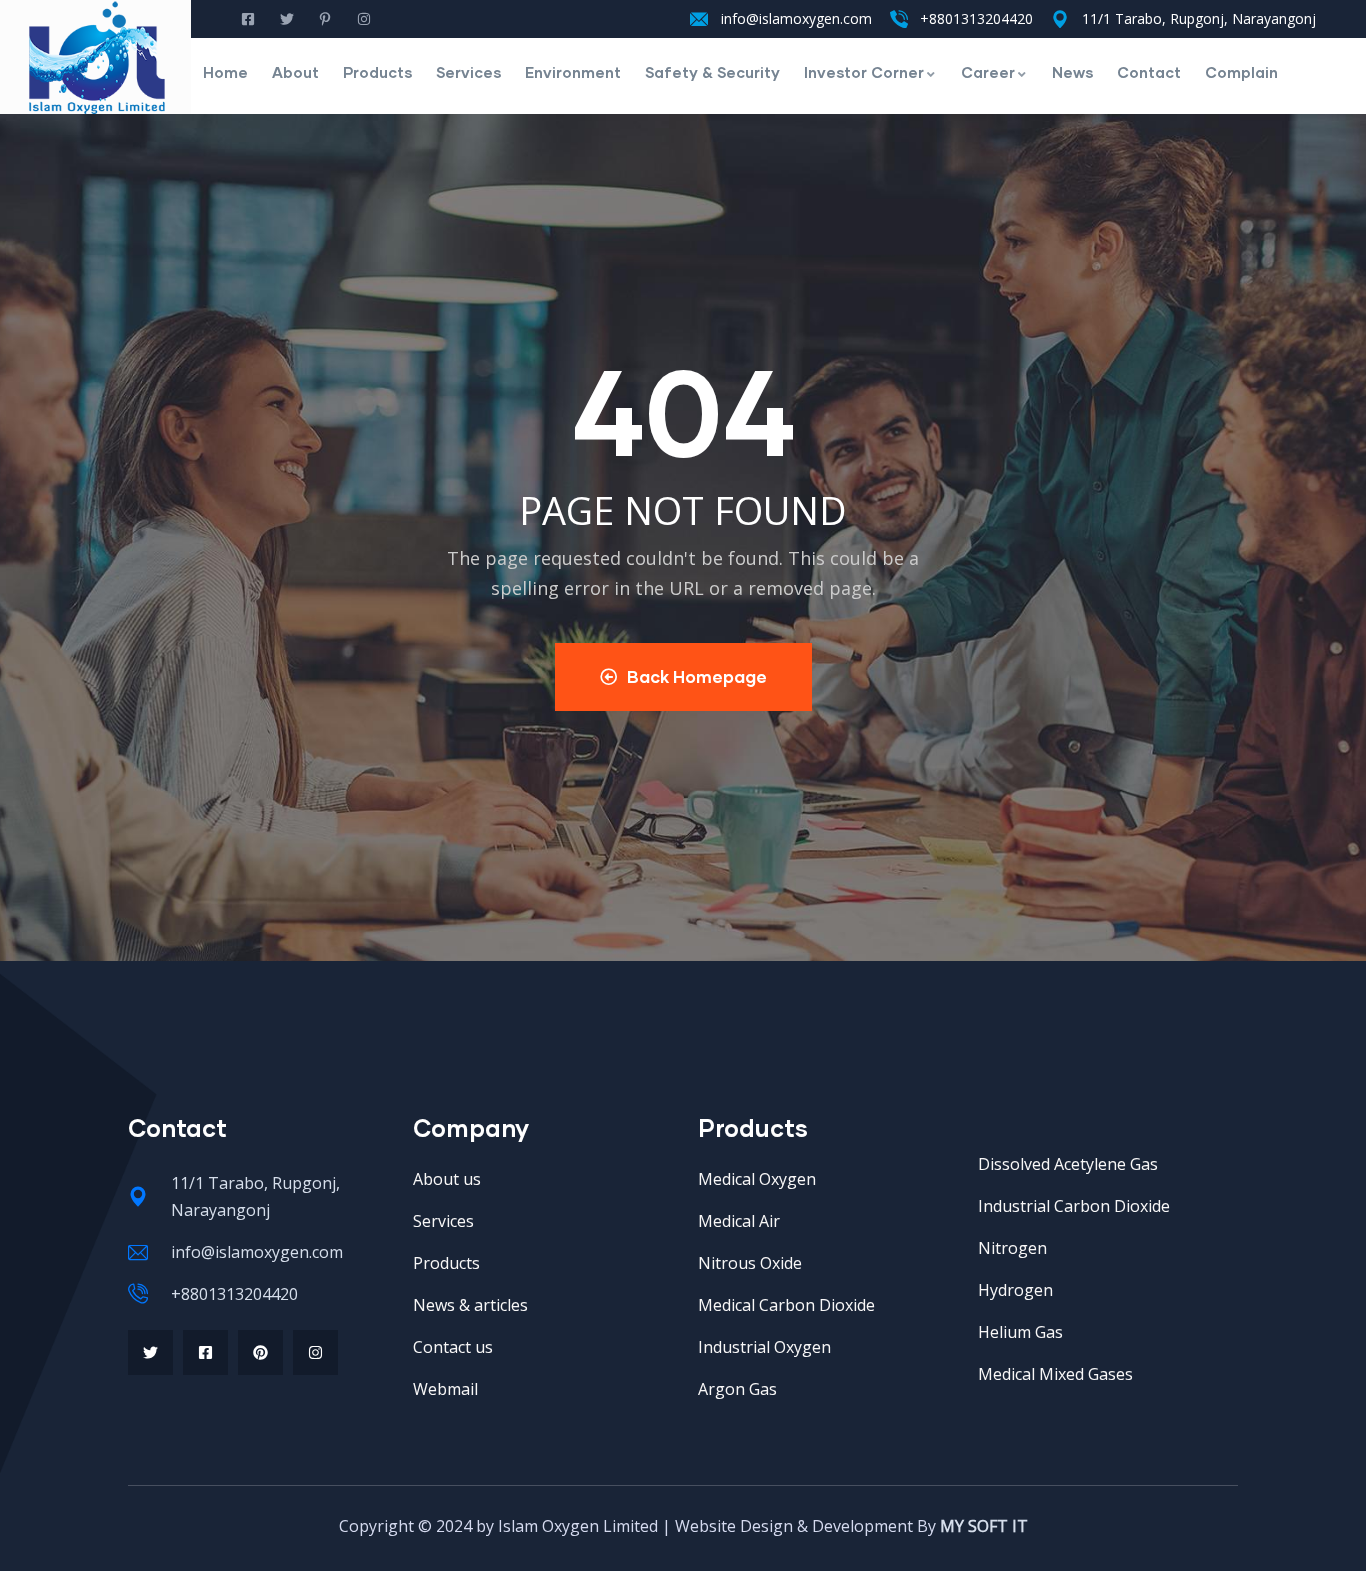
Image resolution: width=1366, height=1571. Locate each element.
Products (377, 72)
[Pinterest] (260, 1352)
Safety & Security (712, 72)
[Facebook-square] (205, 1352)
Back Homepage (697, 676)
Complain (1241, 72)
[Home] (97, 57)
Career (988, 72)
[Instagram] (315, 1352)
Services (468, 72)
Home (225, 72)
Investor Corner (864, 72)
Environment (573, 72)
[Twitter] (150, 1352)
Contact (1149, 72)
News (1072, 72)
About (295, 72)
